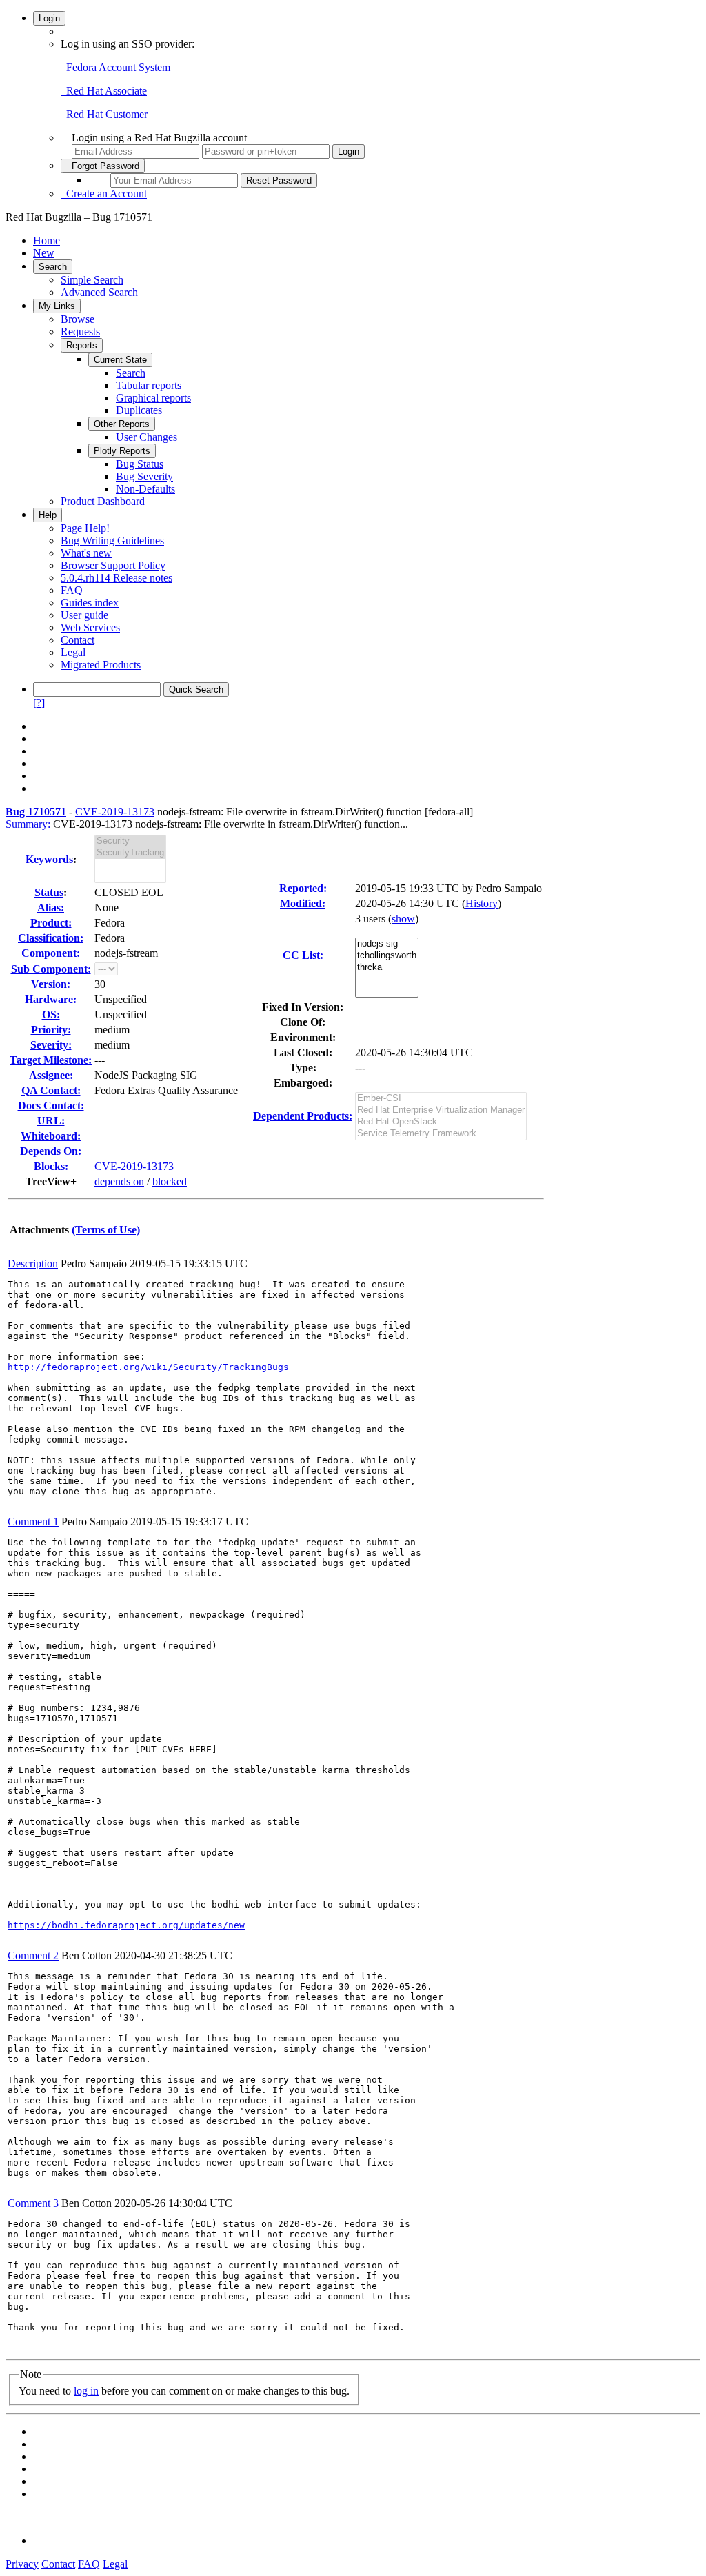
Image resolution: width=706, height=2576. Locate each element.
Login (49, 18)
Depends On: (51, 1151)
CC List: (303, 955)
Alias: (51, 908)
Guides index (90, 603)
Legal (73, 652)
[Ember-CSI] (441, 1099)
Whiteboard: (51, 1136)
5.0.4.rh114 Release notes (117, 578)
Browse (78, 319)
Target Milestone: (51, 1060)
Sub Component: (51, 969)
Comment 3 (33, 2203)
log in (86, 2391)
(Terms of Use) (106, 1230)
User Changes (147, 437)
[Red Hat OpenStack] (441, 1122)
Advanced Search (99, 292)
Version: (51, 984)
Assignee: (51, 1075)
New (44, 253)
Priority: (51, 1030)
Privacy (22, 2564)
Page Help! (85, 528)
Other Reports (122, 424)
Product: (51, 923)
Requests (80, 331)
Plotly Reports (122, 451)
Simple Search (92, 280)
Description (33, 1264)
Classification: (51, 938)
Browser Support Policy (113, 565)
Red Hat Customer (104, 114)
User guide (84, 615)
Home (47, 240)
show (403, 919)
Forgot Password (103, 166)
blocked (170, 1181)
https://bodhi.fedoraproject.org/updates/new (126, 1925)
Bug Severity (144, 476)
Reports (82, 345)
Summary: (28, 824)
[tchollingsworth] (387, 956)
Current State (120, 360)
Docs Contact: (51, 1106)
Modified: (303, 903)
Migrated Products (101, 665)
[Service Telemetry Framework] (441, 1134)
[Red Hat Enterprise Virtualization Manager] (441, 1110)
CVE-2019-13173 (115, 812)
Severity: (51, 1045)
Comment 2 (33, 1955)
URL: (51, 1121)
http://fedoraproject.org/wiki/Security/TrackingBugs (148, 1367)
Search (53, 267)
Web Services (90, 627)
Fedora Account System (115, 67)
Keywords (49, 859)
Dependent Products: (303, 1116)
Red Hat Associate (104, 91)
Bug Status (140, 464)
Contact (78, 640)
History (482, 903)
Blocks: (51, 1166)
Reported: (303, 888)
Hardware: (51, 999)
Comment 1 (33, 1522)
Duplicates (139, 410)
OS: (51, 1014)
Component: (51, 953)
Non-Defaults (145, 489)
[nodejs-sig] (387, 944)
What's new (86, 553)
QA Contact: (51, 1090)
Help (48, 515)
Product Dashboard (103, 501)
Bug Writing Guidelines (112, 541)
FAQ (72, 590)
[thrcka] (387, 968)
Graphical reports (153, 398)
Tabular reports (149, 385)
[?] (39, 703)
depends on (119, 1181)
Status (49, 892)
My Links (57, 306)
